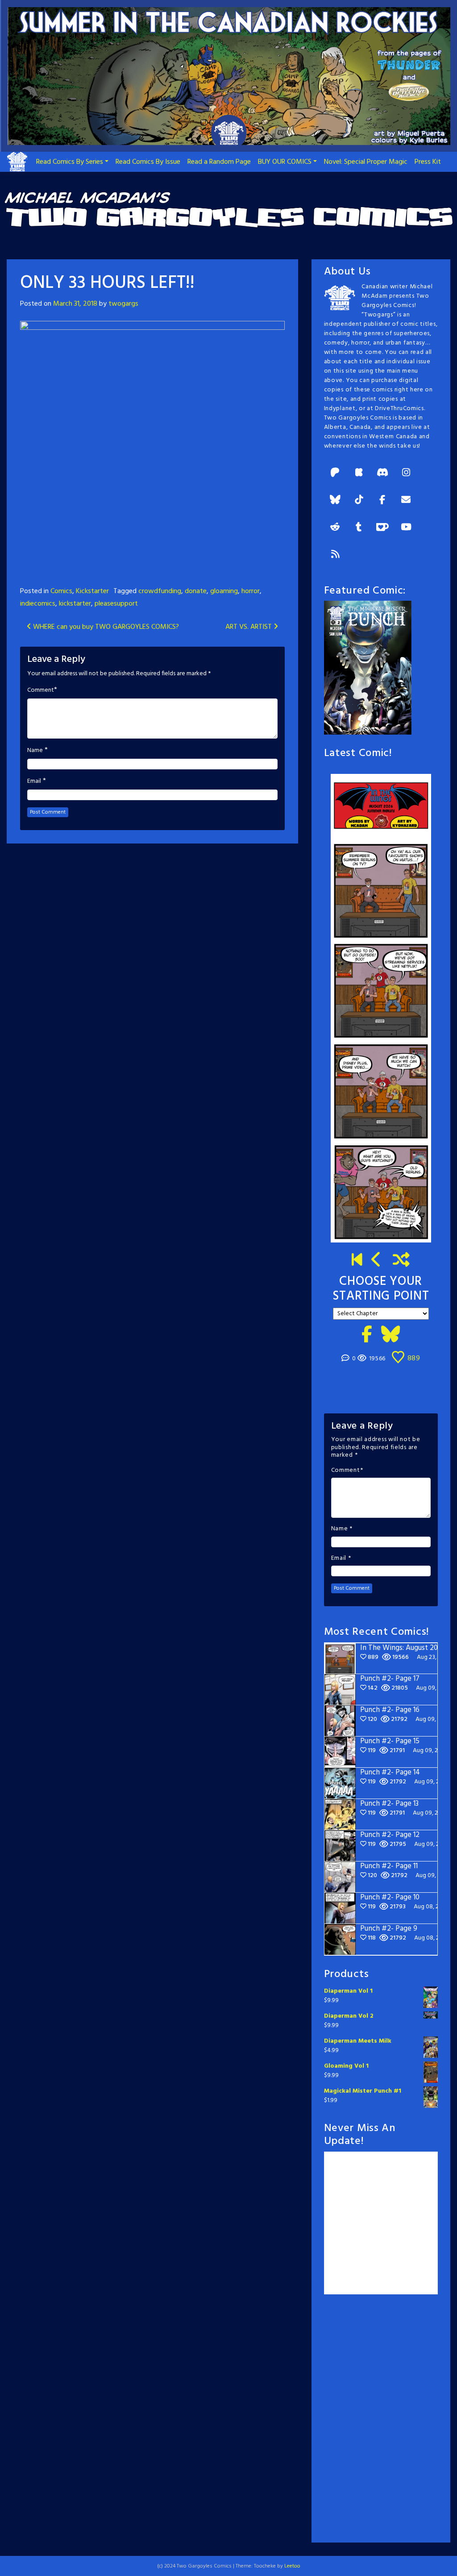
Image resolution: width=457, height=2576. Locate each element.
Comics (61, 591)
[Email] (406, 501)
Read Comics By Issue (148, 162)
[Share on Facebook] (367, 1335)
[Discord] (382, 473)
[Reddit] (335, 528)
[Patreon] (335, 473)
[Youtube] (406, 528)
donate (196, 591)
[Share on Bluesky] (391, 1335)
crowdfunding (160, 591)
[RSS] (335, 555)
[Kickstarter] (359, 473)
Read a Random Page (219, 162)
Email (34, 781)
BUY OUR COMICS (285, 162)
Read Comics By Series (70, 162)
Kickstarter (92, 591)
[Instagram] (406, 473)
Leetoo (292, 2566)
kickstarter (75, 604)
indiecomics (38, 604)
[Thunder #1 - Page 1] (357, 1261)
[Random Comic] (401, 1261)
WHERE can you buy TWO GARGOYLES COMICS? (105, 627)
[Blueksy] (335, 501)
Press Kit (428, 162)
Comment (41, 690)
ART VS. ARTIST (249, 627)
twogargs (123, 304)
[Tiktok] (359, 501)
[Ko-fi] (382, 528)
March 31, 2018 (75, 304)
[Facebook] (382, 501)
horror (251, 591)
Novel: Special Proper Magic (366, 162)
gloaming (224, 591)
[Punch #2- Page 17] (377, 1261)
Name (35, 751)
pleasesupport (116, 604)
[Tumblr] (359, 528)
